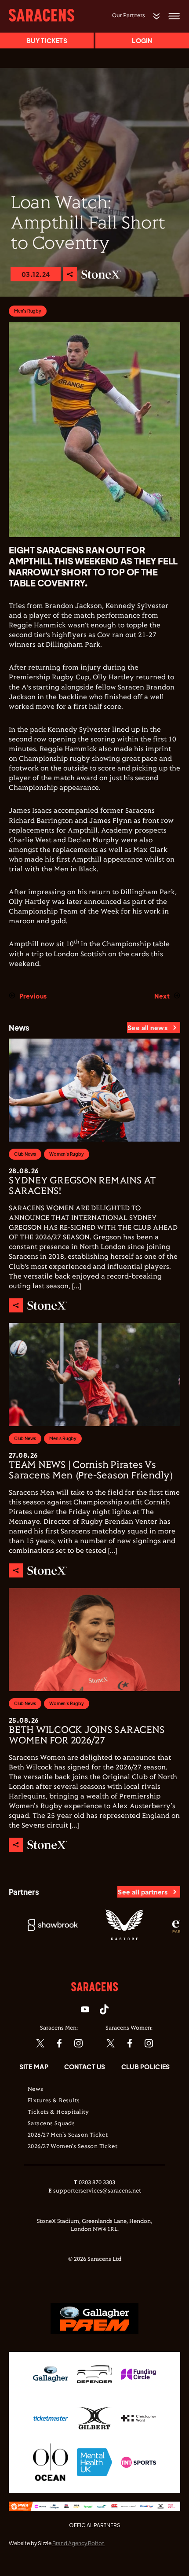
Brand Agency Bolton (78, 2543)
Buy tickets (47, 41)
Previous (33, 996)
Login (142, 41)
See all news (147, 1028)
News (36, 2090)
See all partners (143, 1892)
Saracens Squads (51, 2124)
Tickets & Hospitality (58, 2112)
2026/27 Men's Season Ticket (68, 2135)
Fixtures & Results (54, 2101)
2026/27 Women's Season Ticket (73, 2147)
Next (162, 996)
